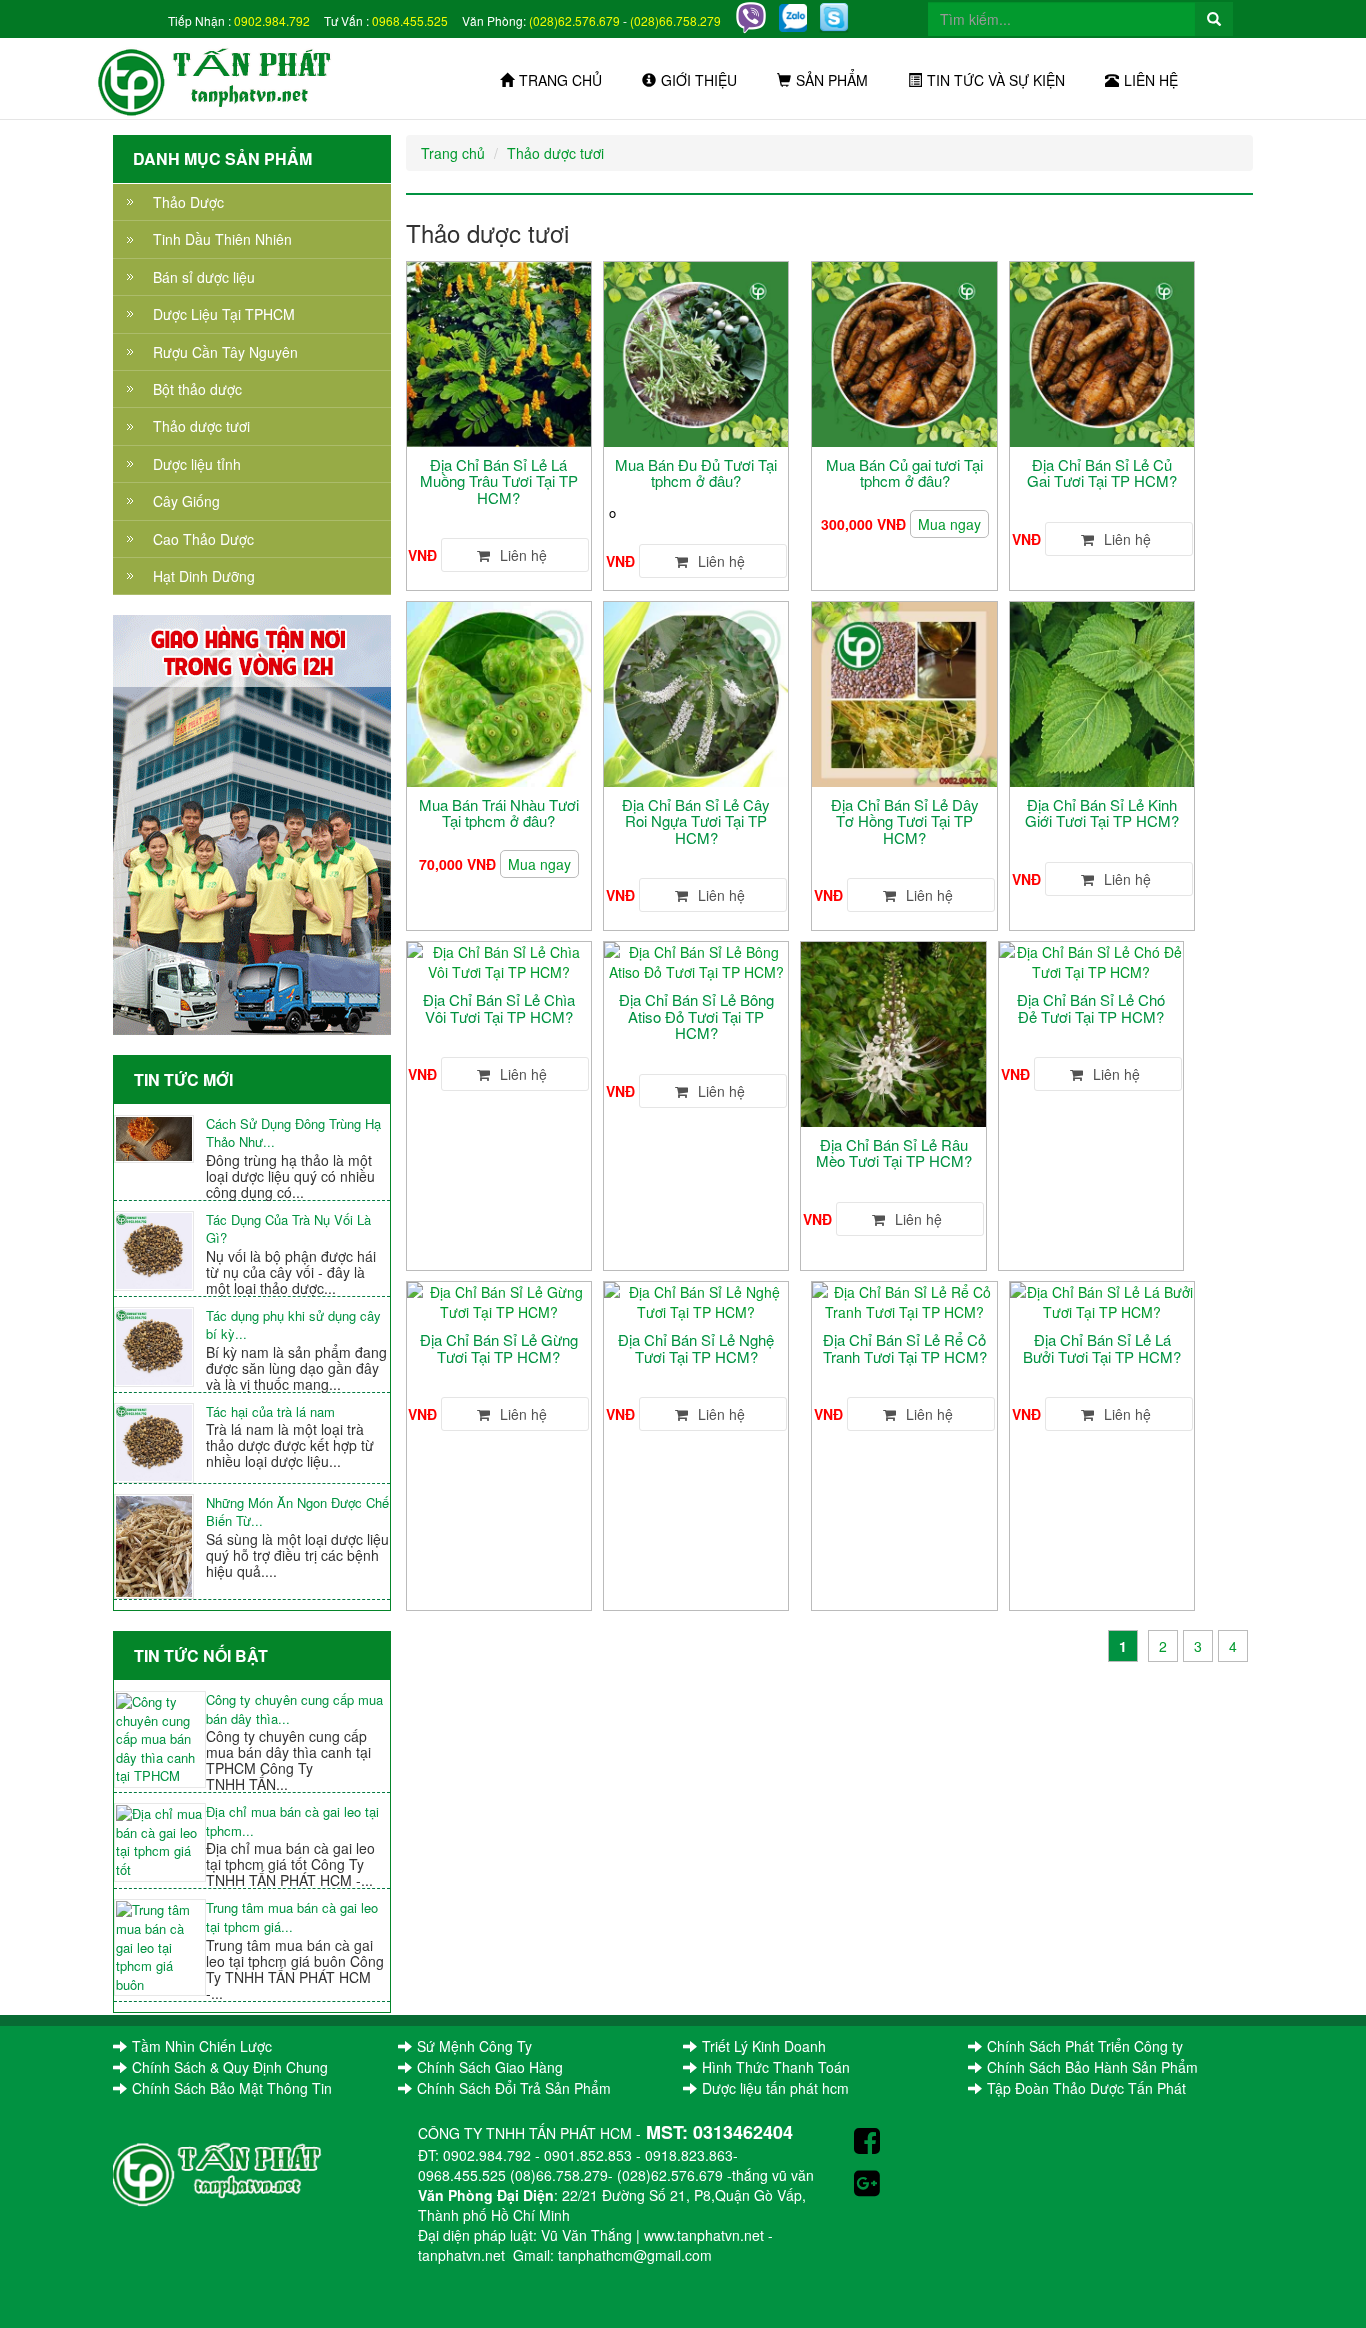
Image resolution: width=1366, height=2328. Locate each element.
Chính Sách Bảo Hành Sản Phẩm (1092, 2067)
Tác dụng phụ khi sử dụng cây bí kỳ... (293, 1325)
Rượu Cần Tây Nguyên (225, 352)
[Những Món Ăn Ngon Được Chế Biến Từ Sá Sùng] (160, 1546)
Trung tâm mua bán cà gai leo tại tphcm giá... (292, 1917)
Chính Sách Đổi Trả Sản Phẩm (514, 2088)
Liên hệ (1151, 80)
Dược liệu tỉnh (197, 464)
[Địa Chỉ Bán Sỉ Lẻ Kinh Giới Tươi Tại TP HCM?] (1102, 692)
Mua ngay (949, 524)
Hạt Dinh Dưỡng (204, 576)
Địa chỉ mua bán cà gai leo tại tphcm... (292, 1821)
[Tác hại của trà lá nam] (160, 1443)
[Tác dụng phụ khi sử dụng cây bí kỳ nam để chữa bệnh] (160, 1347)
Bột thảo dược (197, 389)
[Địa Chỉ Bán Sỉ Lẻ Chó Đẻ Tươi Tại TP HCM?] (1091, 960)
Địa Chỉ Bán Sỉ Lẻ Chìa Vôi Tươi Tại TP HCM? (499, 1008)
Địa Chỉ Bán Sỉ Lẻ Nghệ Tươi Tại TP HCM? (696, 1348)
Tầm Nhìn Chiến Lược (202, 2046)
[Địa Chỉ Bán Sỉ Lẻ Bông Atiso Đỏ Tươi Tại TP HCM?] (696, 960)
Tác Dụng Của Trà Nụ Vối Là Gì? (288, 1229)
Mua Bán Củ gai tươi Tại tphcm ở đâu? (904, 473)
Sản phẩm (832, 80)
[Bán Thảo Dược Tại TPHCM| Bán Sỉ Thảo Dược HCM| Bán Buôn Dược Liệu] (226, 78)
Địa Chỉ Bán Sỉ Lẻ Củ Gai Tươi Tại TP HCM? (1102, 473)
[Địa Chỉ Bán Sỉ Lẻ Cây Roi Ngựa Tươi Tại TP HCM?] (696, 692)
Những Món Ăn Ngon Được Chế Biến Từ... (297, 1512)
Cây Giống (186, 501)
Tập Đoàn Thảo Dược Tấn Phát (1086, 2088)
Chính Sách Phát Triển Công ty (1085, 2046)
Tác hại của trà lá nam (270, 1412)
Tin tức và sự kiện (996, 80)
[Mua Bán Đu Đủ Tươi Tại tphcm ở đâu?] (696, 352)
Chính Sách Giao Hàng (490, 2067)
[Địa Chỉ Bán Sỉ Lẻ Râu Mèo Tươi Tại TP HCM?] (893, 1032)
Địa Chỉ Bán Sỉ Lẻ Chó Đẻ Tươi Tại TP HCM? (1091, 1008)
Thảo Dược (188, 202)
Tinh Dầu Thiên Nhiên (222, 239)
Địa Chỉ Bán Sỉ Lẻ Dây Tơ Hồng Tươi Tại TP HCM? (905, 821)
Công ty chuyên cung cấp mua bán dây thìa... (294, 1709)
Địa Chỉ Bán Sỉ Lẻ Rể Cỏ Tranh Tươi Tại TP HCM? (905, 1348)
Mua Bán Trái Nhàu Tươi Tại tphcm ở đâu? (499, 813)
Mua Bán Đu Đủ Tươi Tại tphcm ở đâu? (696, 473)
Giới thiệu (699, 80)
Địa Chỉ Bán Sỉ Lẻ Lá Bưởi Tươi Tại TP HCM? (1102, 1348)
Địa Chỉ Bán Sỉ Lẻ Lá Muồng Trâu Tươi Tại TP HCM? (499, 481)
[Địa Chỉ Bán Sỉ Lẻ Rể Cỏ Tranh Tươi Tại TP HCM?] (904, 1300)
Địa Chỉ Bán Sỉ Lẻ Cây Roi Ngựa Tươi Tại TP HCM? (696, 821)
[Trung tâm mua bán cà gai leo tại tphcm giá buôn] (160, 1947)
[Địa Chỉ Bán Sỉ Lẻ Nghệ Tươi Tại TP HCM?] (696, 1300)
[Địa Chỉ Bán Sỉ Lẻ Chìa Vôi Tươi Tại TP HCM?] (499, 960)
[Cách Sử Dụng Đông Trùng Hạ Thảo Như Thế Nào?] (160, 1139)
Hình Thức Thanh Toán (776, 2067)
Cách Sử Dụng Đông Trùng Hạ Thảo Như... (293, 1133)
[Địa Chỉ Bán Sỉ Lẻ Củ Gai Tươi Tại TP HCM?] (1102, 352)
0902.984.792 (272, 20)
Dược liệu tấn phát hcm (775, 2088)
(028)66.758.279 (675, 20)
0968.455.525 (410, 20)
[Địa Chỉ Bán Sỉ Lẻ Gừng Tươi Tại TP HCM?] (499, 1300)
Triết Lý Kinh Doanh (764, 2046)
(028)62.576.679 (574, 20)
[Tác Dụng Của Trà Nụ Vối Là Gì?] (160, 1251)
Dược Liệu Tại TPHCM (224, 314)
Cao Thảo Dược (203, 539)
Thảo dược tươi (201, 426)
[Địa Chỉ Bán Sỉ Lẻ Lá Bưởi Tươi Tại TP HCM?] (1102, 1300)
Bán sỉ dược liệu (204, 277)
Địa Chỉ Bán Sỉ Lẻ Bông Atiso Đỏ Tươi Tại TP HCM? (696, 1016)
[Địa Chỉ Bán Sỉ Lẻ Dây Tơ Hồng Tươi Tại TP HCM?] (904, 692)
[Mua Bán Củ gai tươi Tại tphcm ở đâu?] (904, 352)
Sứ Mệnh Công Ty (474, 2046)
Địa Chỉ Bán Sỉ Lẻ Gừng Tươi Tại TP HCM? (499, 1348)
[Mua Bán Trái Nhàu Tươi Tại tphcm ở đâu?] (499, 692)
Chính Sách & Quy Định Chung (230, 2067)
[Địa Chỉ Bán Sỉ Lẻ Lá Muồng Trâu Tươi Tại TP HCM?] (499, 352)
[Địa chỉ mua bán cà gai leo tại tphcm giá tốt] (160, 1842)
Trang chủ (560, 80)
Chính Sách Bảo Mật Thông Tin (232, 2088)
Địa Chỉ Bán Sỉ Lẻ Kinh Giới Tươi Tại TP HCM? (1102, 813)
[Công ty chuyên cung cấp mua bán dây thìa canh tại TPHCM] (160, 1739)
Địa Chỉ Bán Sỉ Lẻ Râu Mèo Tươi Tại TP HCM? (894, 1153)
